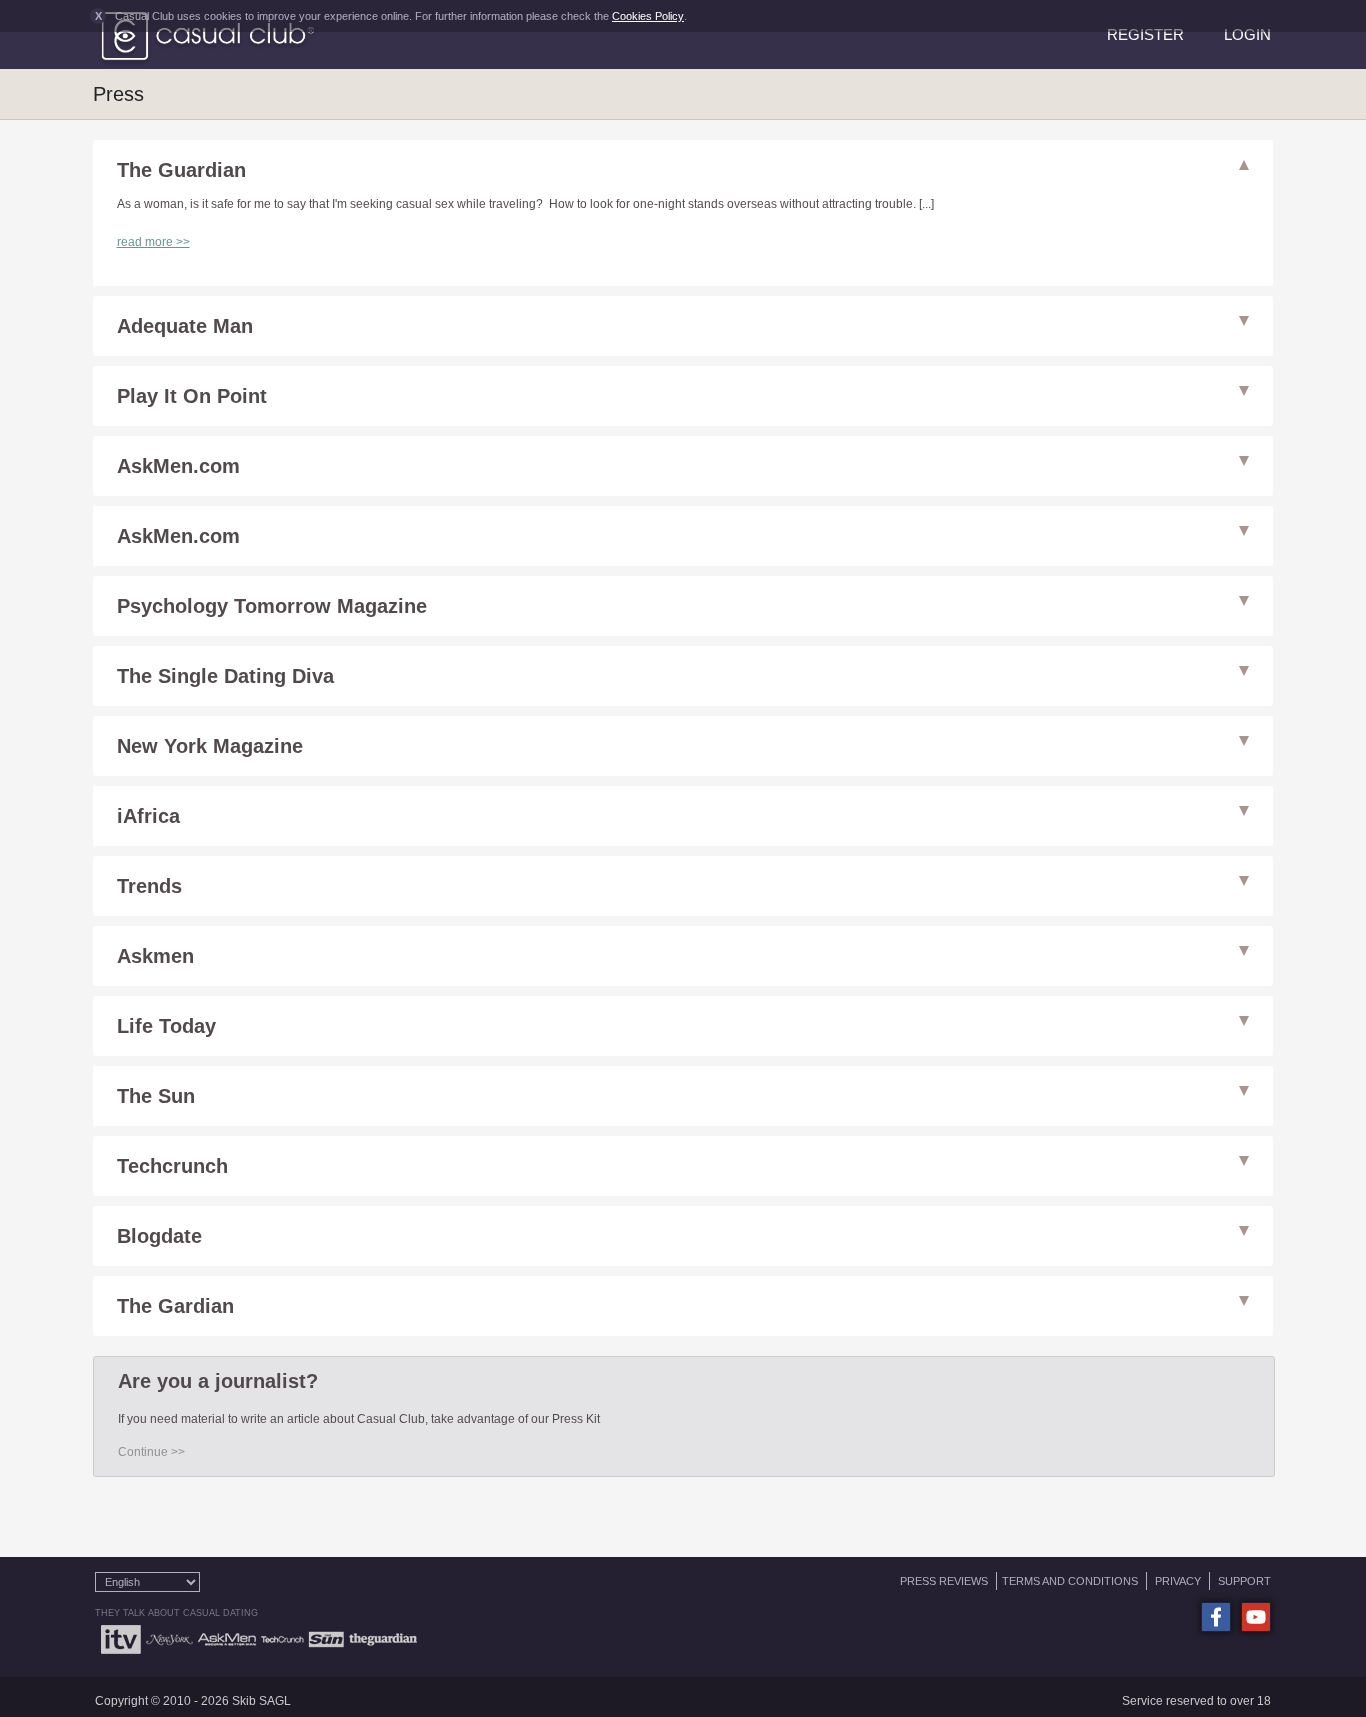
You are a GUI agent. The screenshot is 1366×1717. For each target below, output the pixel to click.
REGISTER (1145, 34)
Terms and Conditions (1070, 1581)
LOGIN (1247, 34)
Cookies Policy (648, 16)
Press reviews (944, 1581)
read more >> (153, 242)
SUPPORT (1244, 1581)
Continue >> (151, 1452)
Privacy (1178, 1581)
